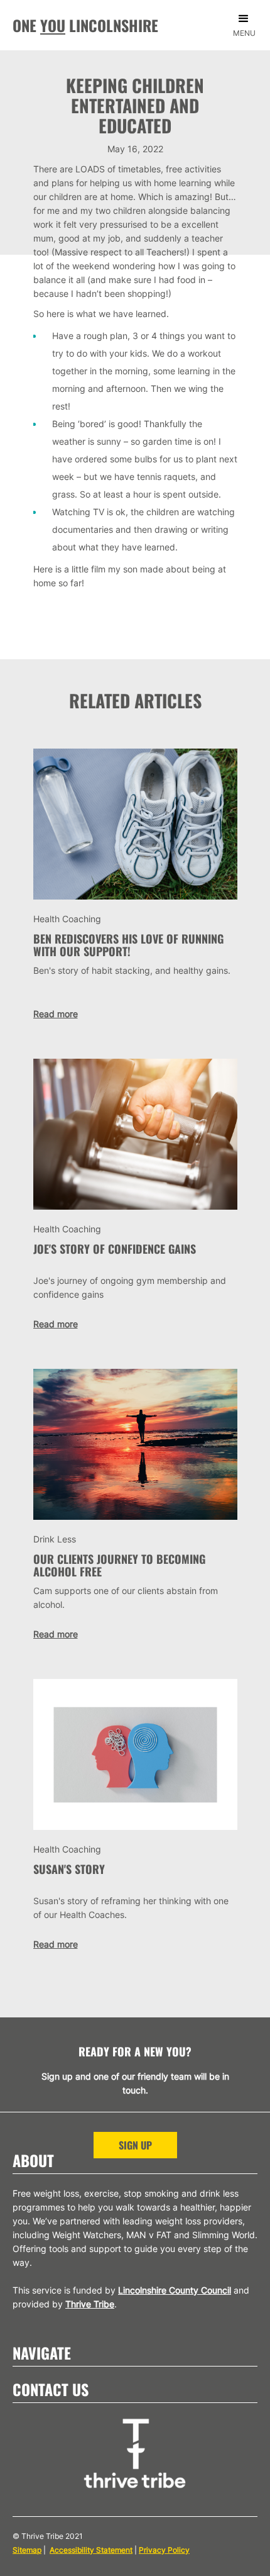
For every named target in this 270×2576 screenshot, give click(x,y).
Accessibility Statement (91, 2550)
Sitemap (27, 2550)
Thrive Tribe (90, 2304)
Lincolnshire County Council (175, 2290)
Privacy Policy (164, 2550)
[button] (247, 29)
